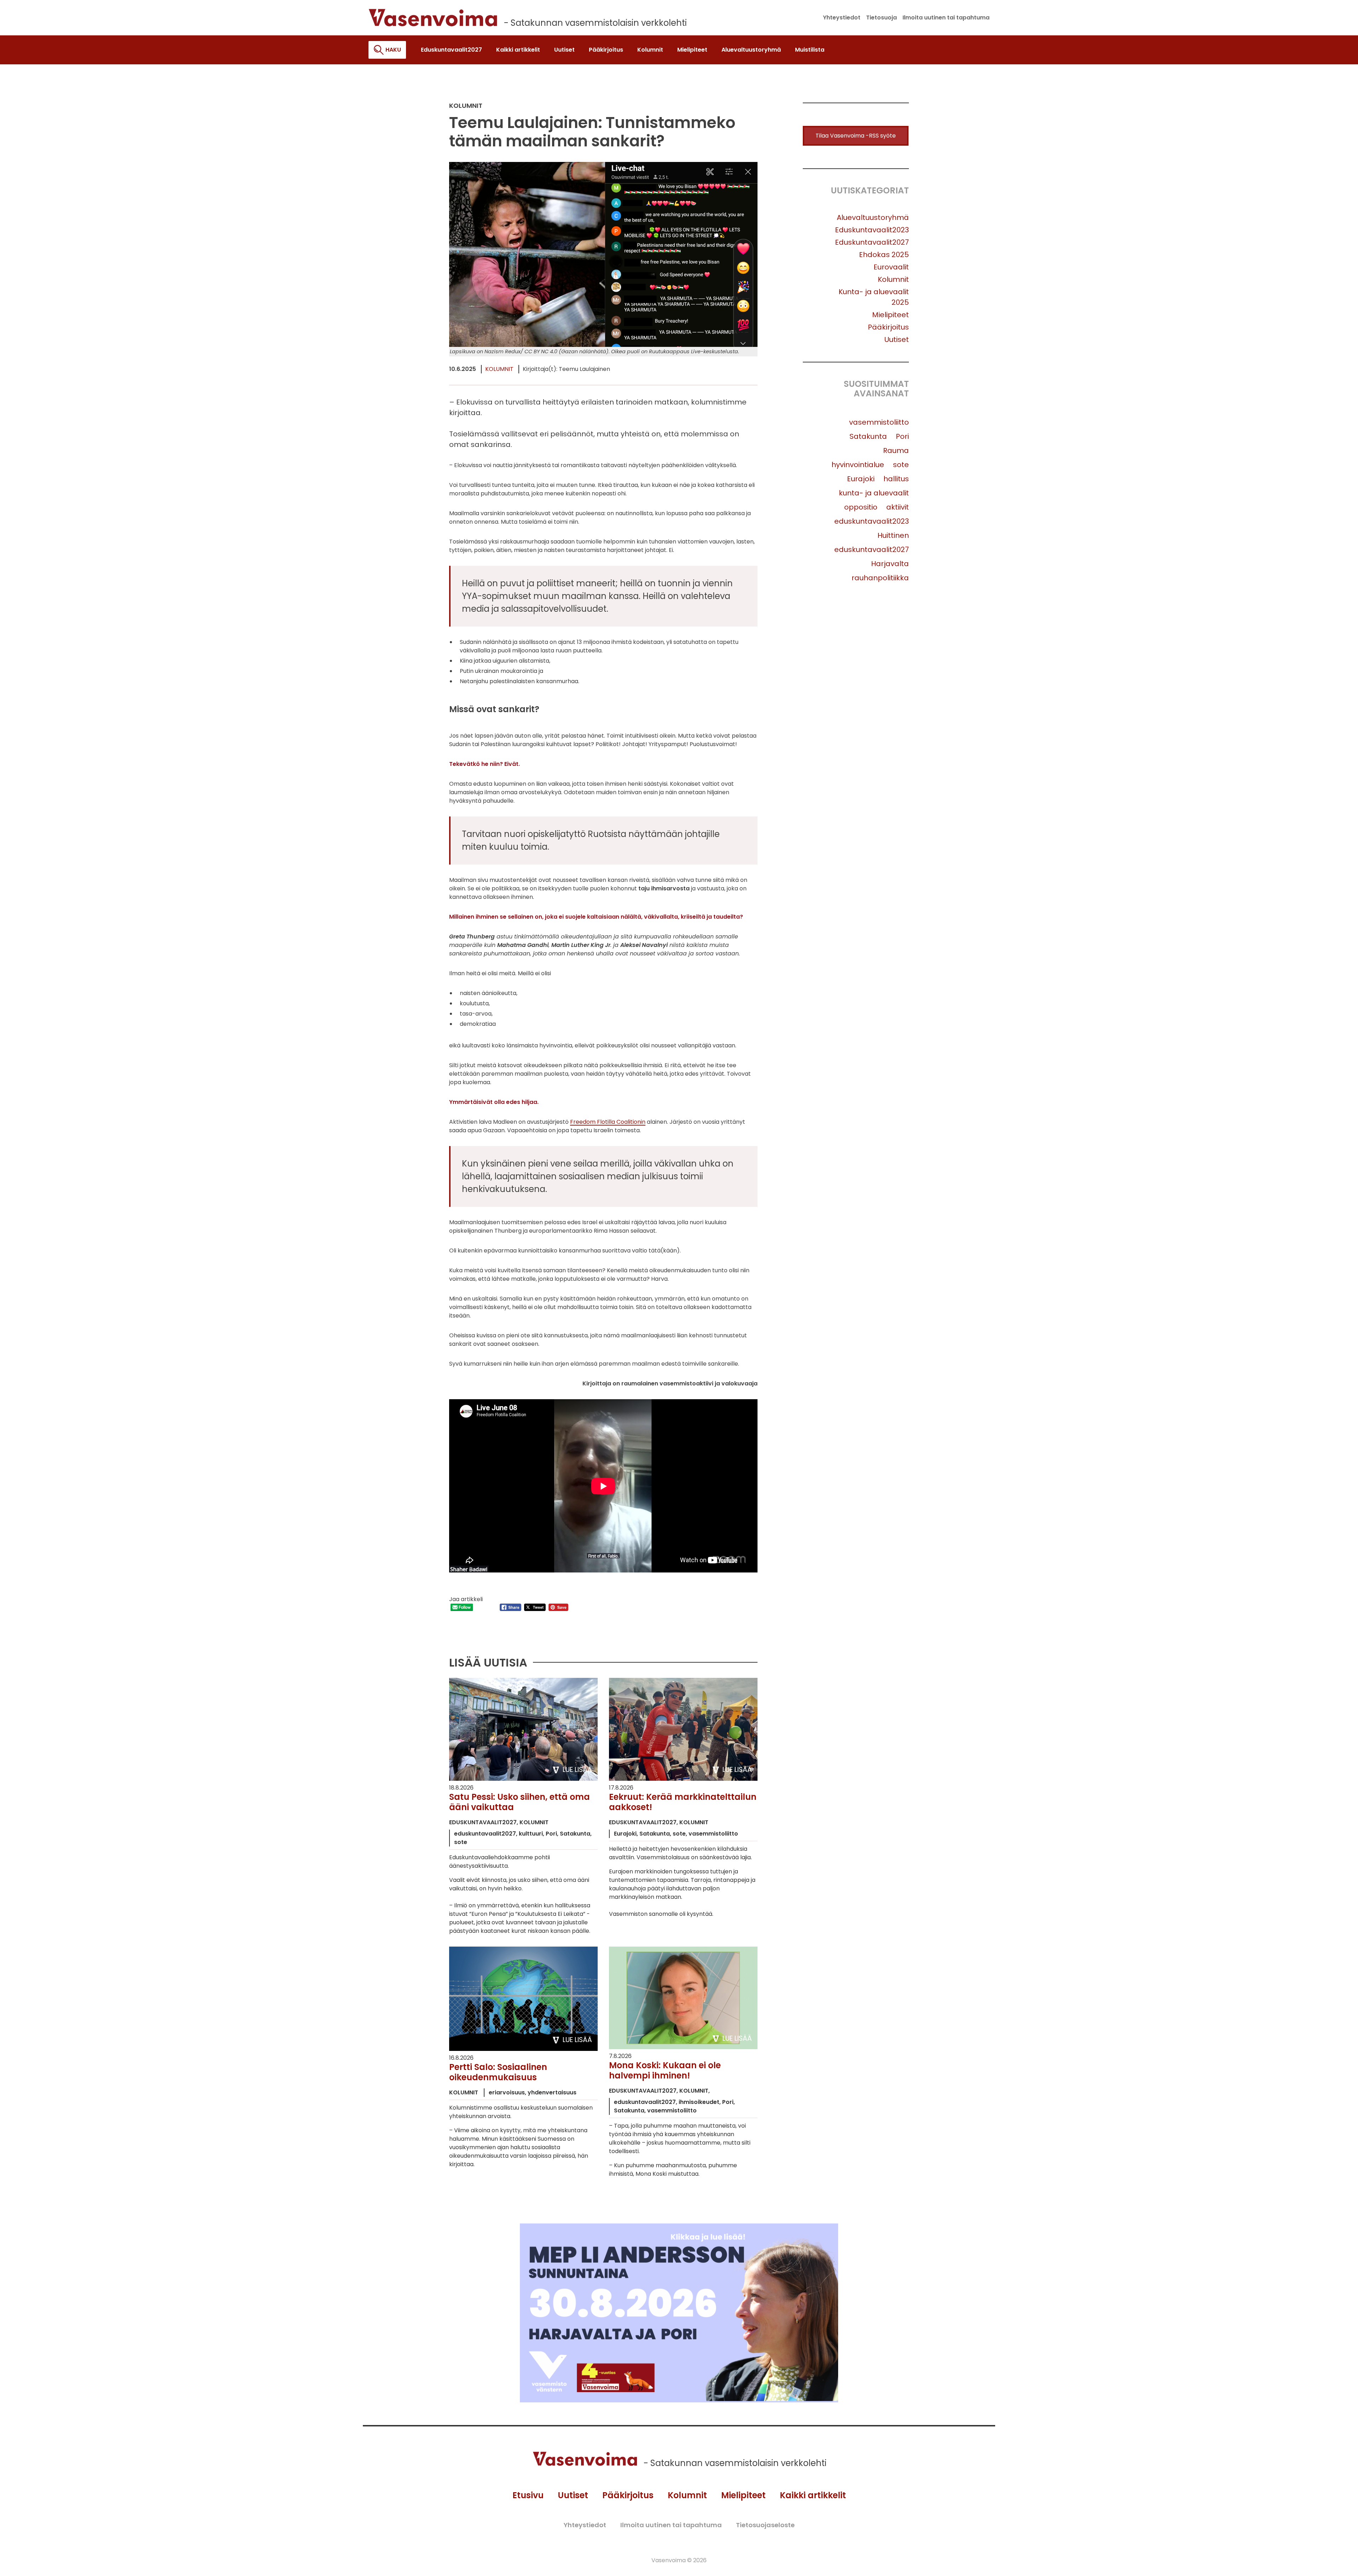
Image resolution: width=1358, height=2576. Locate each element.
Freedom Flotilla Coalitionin (608, 1122)
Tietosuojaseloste (765, 2525)
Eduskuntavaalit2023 (872, 230)
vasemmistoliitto (879, 422)
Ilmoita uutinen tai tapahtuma (671, 2525)
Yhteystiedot (585, 2525)
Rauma (896, 450)
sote (901, 465)
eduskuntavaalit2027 (872, 549)
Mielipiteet (890, 315)
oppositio (861, 507)
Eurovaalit (891, 267)
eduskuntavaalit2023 (872, 521)
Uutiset (897, 339)
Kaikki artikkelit (813, 2495)
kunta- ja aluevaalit (874, 493)
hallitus (896, 479)
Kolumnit (499, 369)
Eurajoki (861, 479)
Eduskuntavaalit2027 (872, 242)
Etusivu (528, 2495)
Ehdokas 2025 (884, 255)
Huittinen (893, 535)
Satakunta (868, 436)
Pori (902, 436)
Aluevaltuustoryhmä (873, 217)
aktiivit (898, 507)
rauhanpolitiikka (880, 578)
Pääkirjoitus (888, 327)
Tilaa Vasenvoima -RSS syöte (856, 136)
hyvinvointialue (858, 465)
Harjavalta (890, 564)
